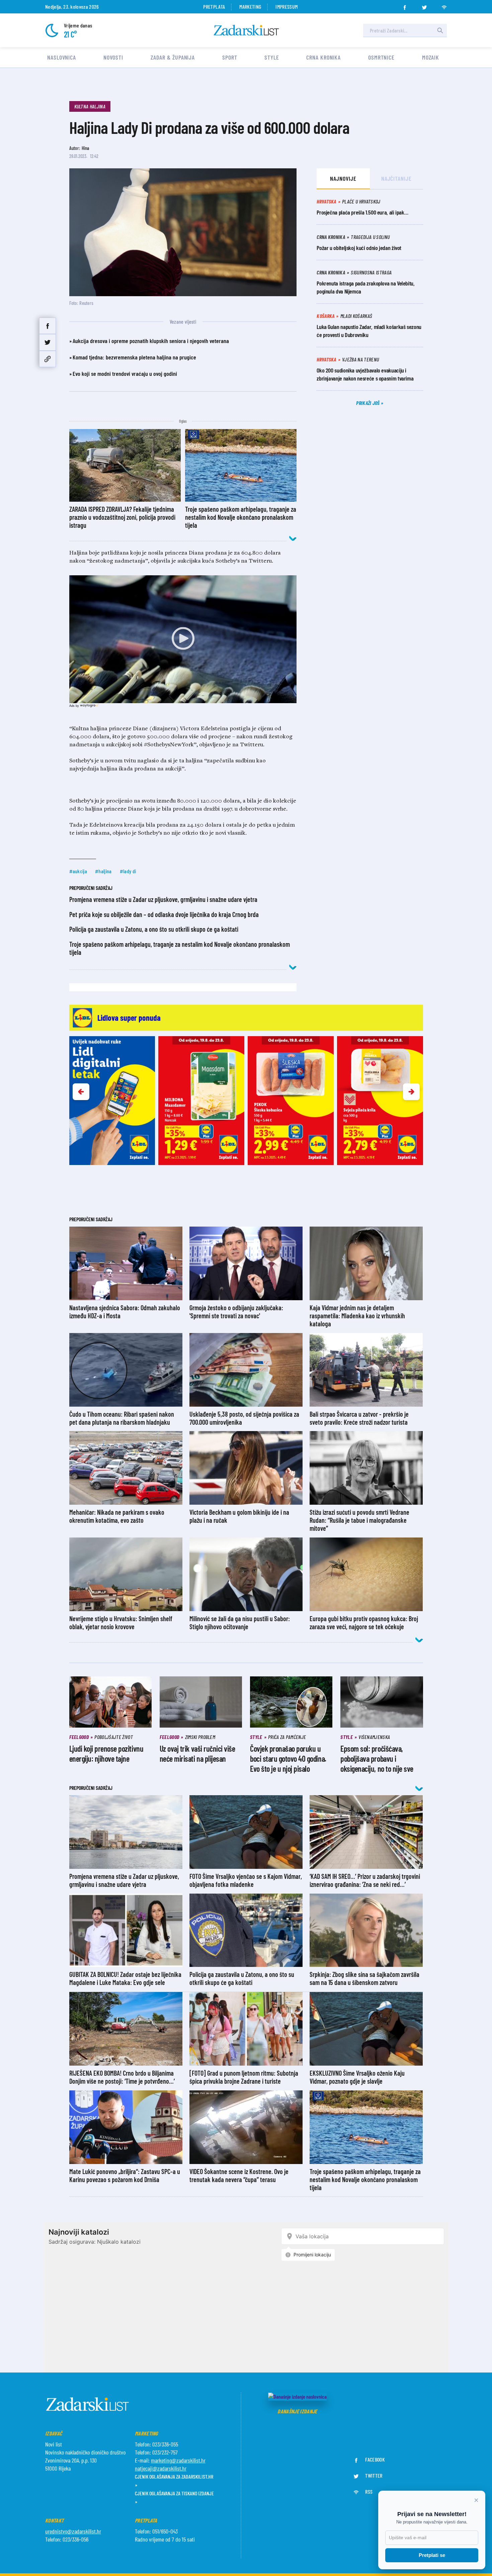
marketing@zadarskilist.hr (178, 2460)
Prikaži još (368, 403)
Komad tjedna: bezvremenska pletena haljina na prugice (134, 357)
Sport (230, 57)
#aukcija (78, 871)
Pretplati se (432, 2555)
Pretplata (214, 7)
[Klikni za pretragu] (440, 30)
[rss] (444, 5)
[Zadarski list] (246, 30)
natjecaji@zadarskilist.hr (161, 2468)
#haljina (103, 871)
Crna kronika (323, 57)
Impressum (286, 7)
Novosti (113, 57)
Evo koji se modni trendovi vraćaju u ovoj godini (125, 373)
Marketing (250, 7)
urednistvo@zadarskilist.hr (73, 2531)
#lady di (128, 871)
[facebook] (405, 5)
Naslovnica (62, 57)
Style (272, 57)
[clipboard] (48, 359)
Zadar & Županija (173, 57)
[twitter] (424, 5)
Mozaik (431, 57)
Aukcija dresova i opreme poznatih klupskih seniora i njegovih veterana (151, 341)
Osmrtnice (381, 57)
